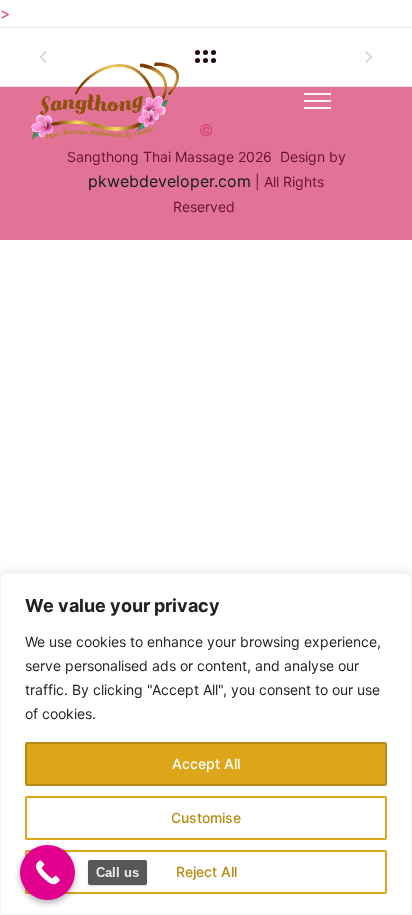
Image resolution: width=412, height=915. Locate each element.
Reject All (206, 871)
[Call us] (47, 872)
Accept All (206, 763)
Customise (206, 817)
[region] (206, 744)
